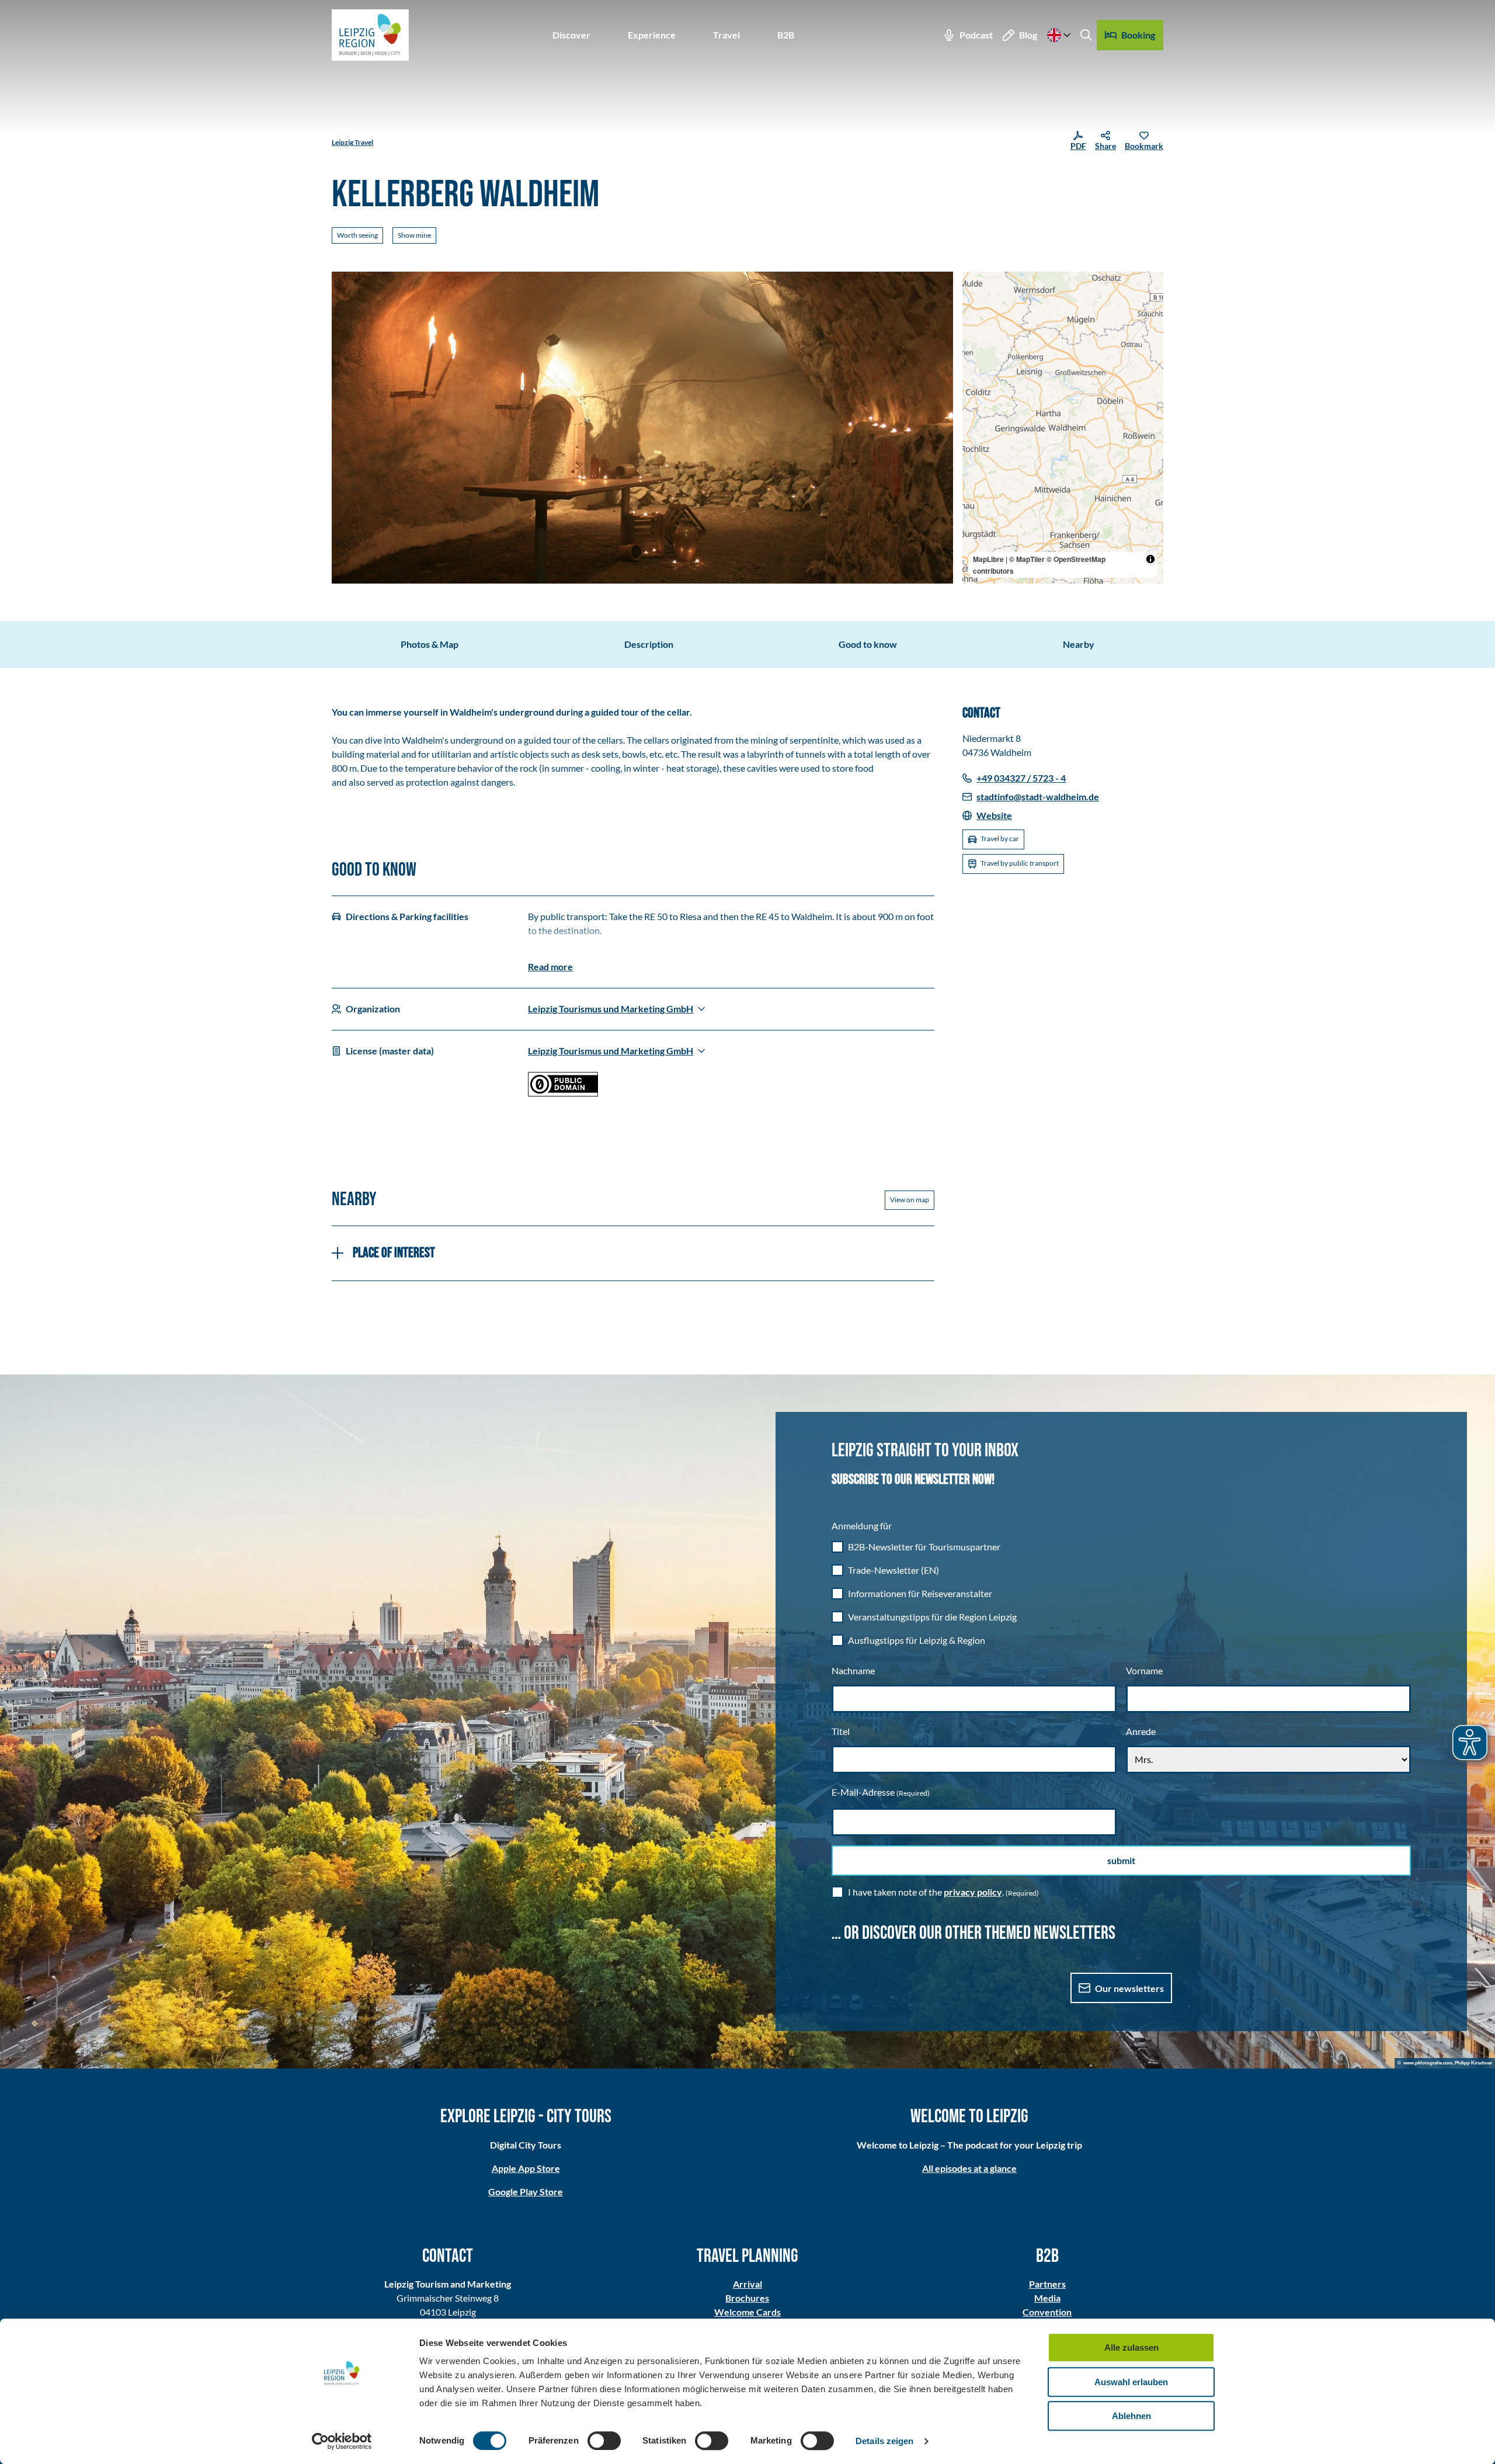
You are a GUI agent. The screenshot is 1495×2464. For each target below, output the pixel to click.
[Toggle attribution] (1150, 559)
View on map (910, 1200)
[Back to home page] (370, 35)
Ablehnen (1131, 2416)
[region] (1063, 428)
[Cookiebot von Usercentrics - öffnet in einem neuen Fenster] (342, 2441)
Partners (1047, 2284)
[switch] (604, 2441)
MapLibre (988, 559)
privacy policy (973, 1892)
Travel (726, 35)
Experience (652, 35)
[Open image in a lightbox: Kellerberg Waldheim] (642, 428)
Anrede (1141, 1731)
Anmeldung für (862, 1526)
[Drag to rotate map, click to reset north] (977, 320)
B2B (786, 35)
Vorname (1144, 1670)
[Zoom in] (977, 286)
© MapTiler (1027, 559)
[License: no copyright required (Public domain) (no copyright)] (563, 1093)
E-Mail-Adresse (881, 1792)
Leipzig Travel (352, 142)
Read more (550, 966)
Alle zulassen (1131, 2347)
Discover (571, 35)
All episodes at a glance (969, 2168)
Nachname (853, 1670)
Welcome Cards (747, 2312)
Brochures (747, 2298)
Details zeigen (884, 2441)
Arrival (747, 2284)
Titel (841, 1731)
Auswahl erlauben (1131, 2382)
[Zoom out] (977, 303)
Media (1047, 2298)
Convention (1047, 2312)
